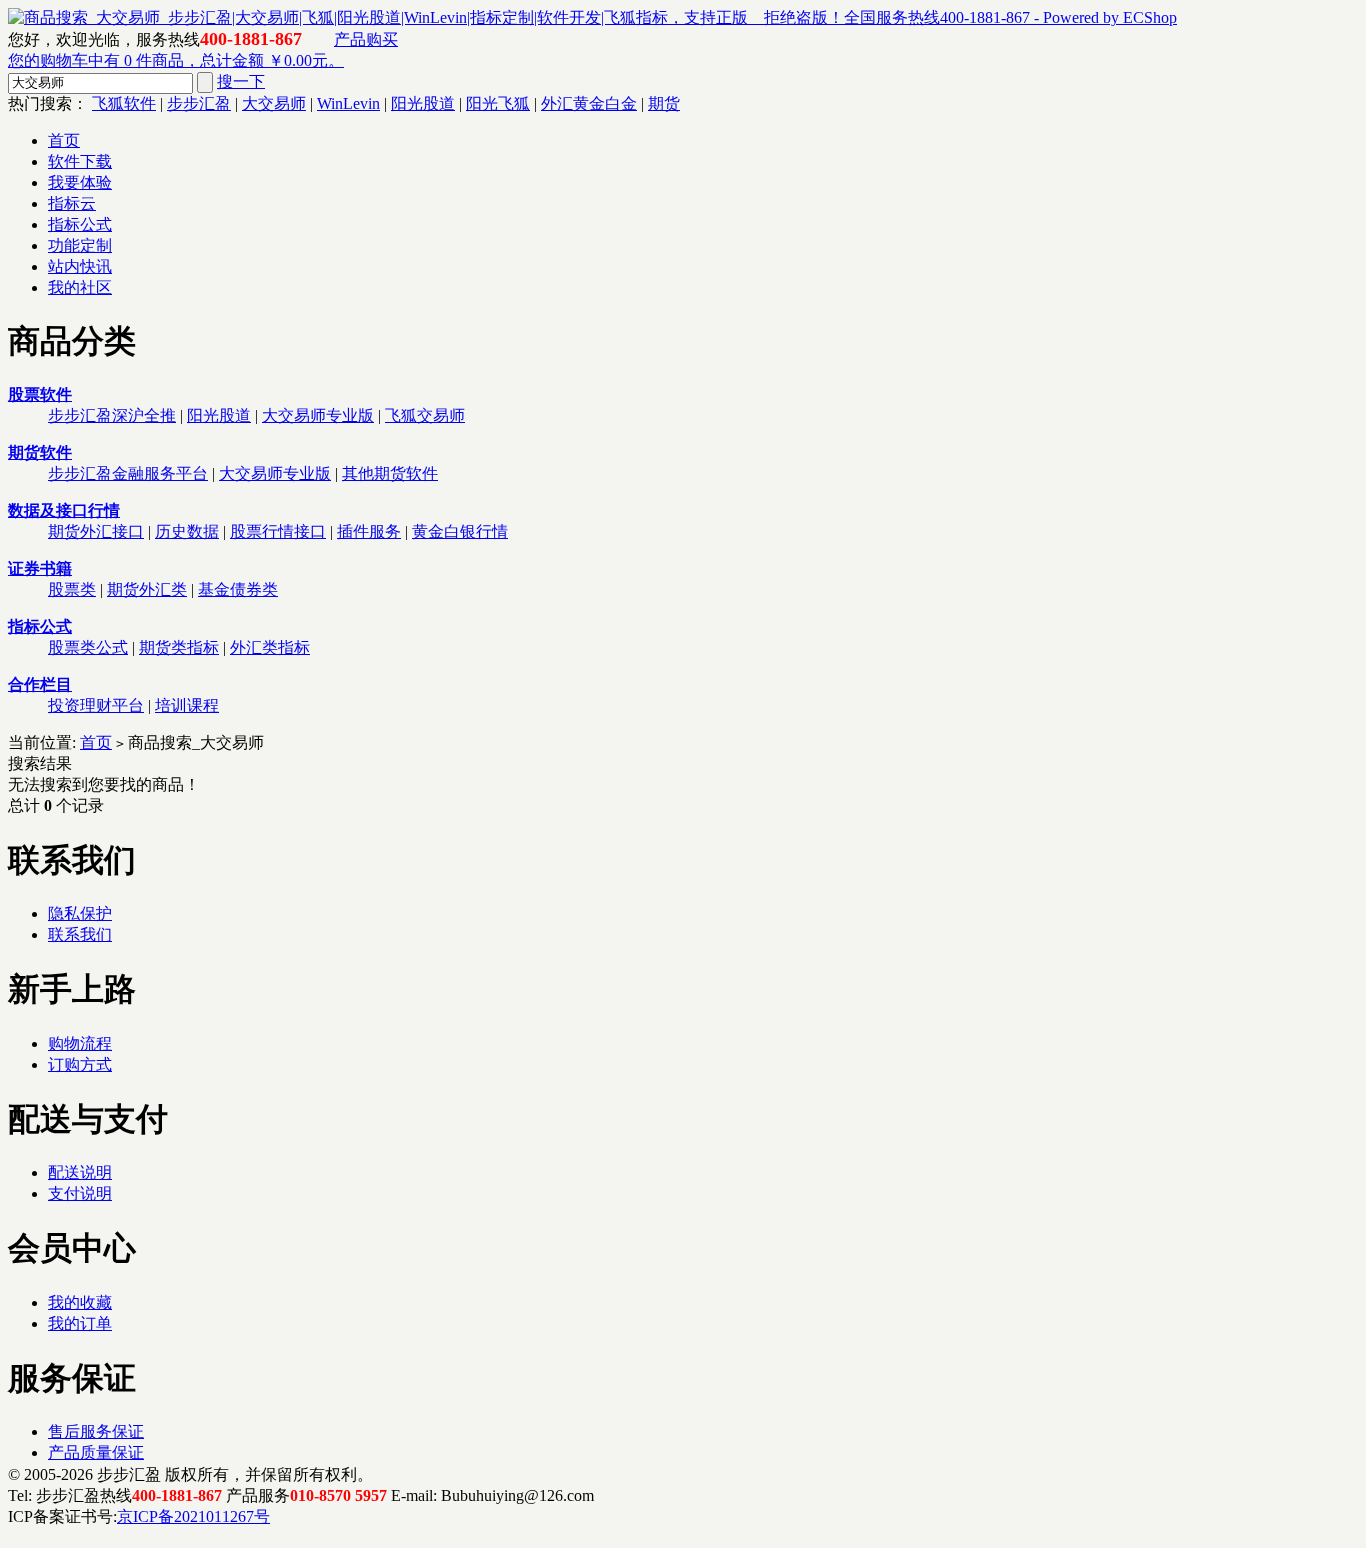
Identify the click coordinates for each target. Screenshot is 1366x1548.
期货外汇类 (147, 589)
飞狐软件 (124, 103)
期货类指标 (179, 647)
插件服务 (369, 531)
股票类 (72, 589)
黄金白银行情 (460, 531)
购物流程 (80, 1043)
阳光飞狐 (498, 103)
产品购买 (366, 39)
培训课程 (187, 705)
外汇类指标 (270, 647)
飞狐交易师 (425, 415)
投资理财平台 (96, 705)
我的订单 (80, 1323)
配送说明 (80, 1172)
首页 (64, 140)
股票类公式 (88, 647)
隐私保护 (80, 913)
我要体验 (80, 182)
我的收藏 (80, 1302)
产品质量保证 (96, 1452)
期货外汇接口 (96, 531)
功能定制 (80, 245)
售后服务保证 (96, 1431)
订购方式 (80, 1064)
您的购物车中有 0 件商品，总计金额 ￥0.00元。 (176, 60)
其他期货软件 (390, 473)
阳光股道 (423, 103)
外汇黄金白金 (589, 103)
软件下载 (80, 161)
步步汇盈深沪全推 (112, 415)
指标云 (72, 203)
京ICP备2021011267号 (193, 1516)
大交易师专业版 (318, 415)
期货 (664, 103)
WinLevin (348, 103)
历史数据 (187, 531)
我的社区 (80, 287)
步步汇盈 (199, 103)
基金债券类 (238, 589)
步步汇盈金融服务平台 (128, 473)
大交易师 (274, 103)
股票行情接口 (278, 531)
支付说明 (80, 1193)
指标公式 (80, 224)
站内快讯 (80, 266)
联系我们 (80, 934)
